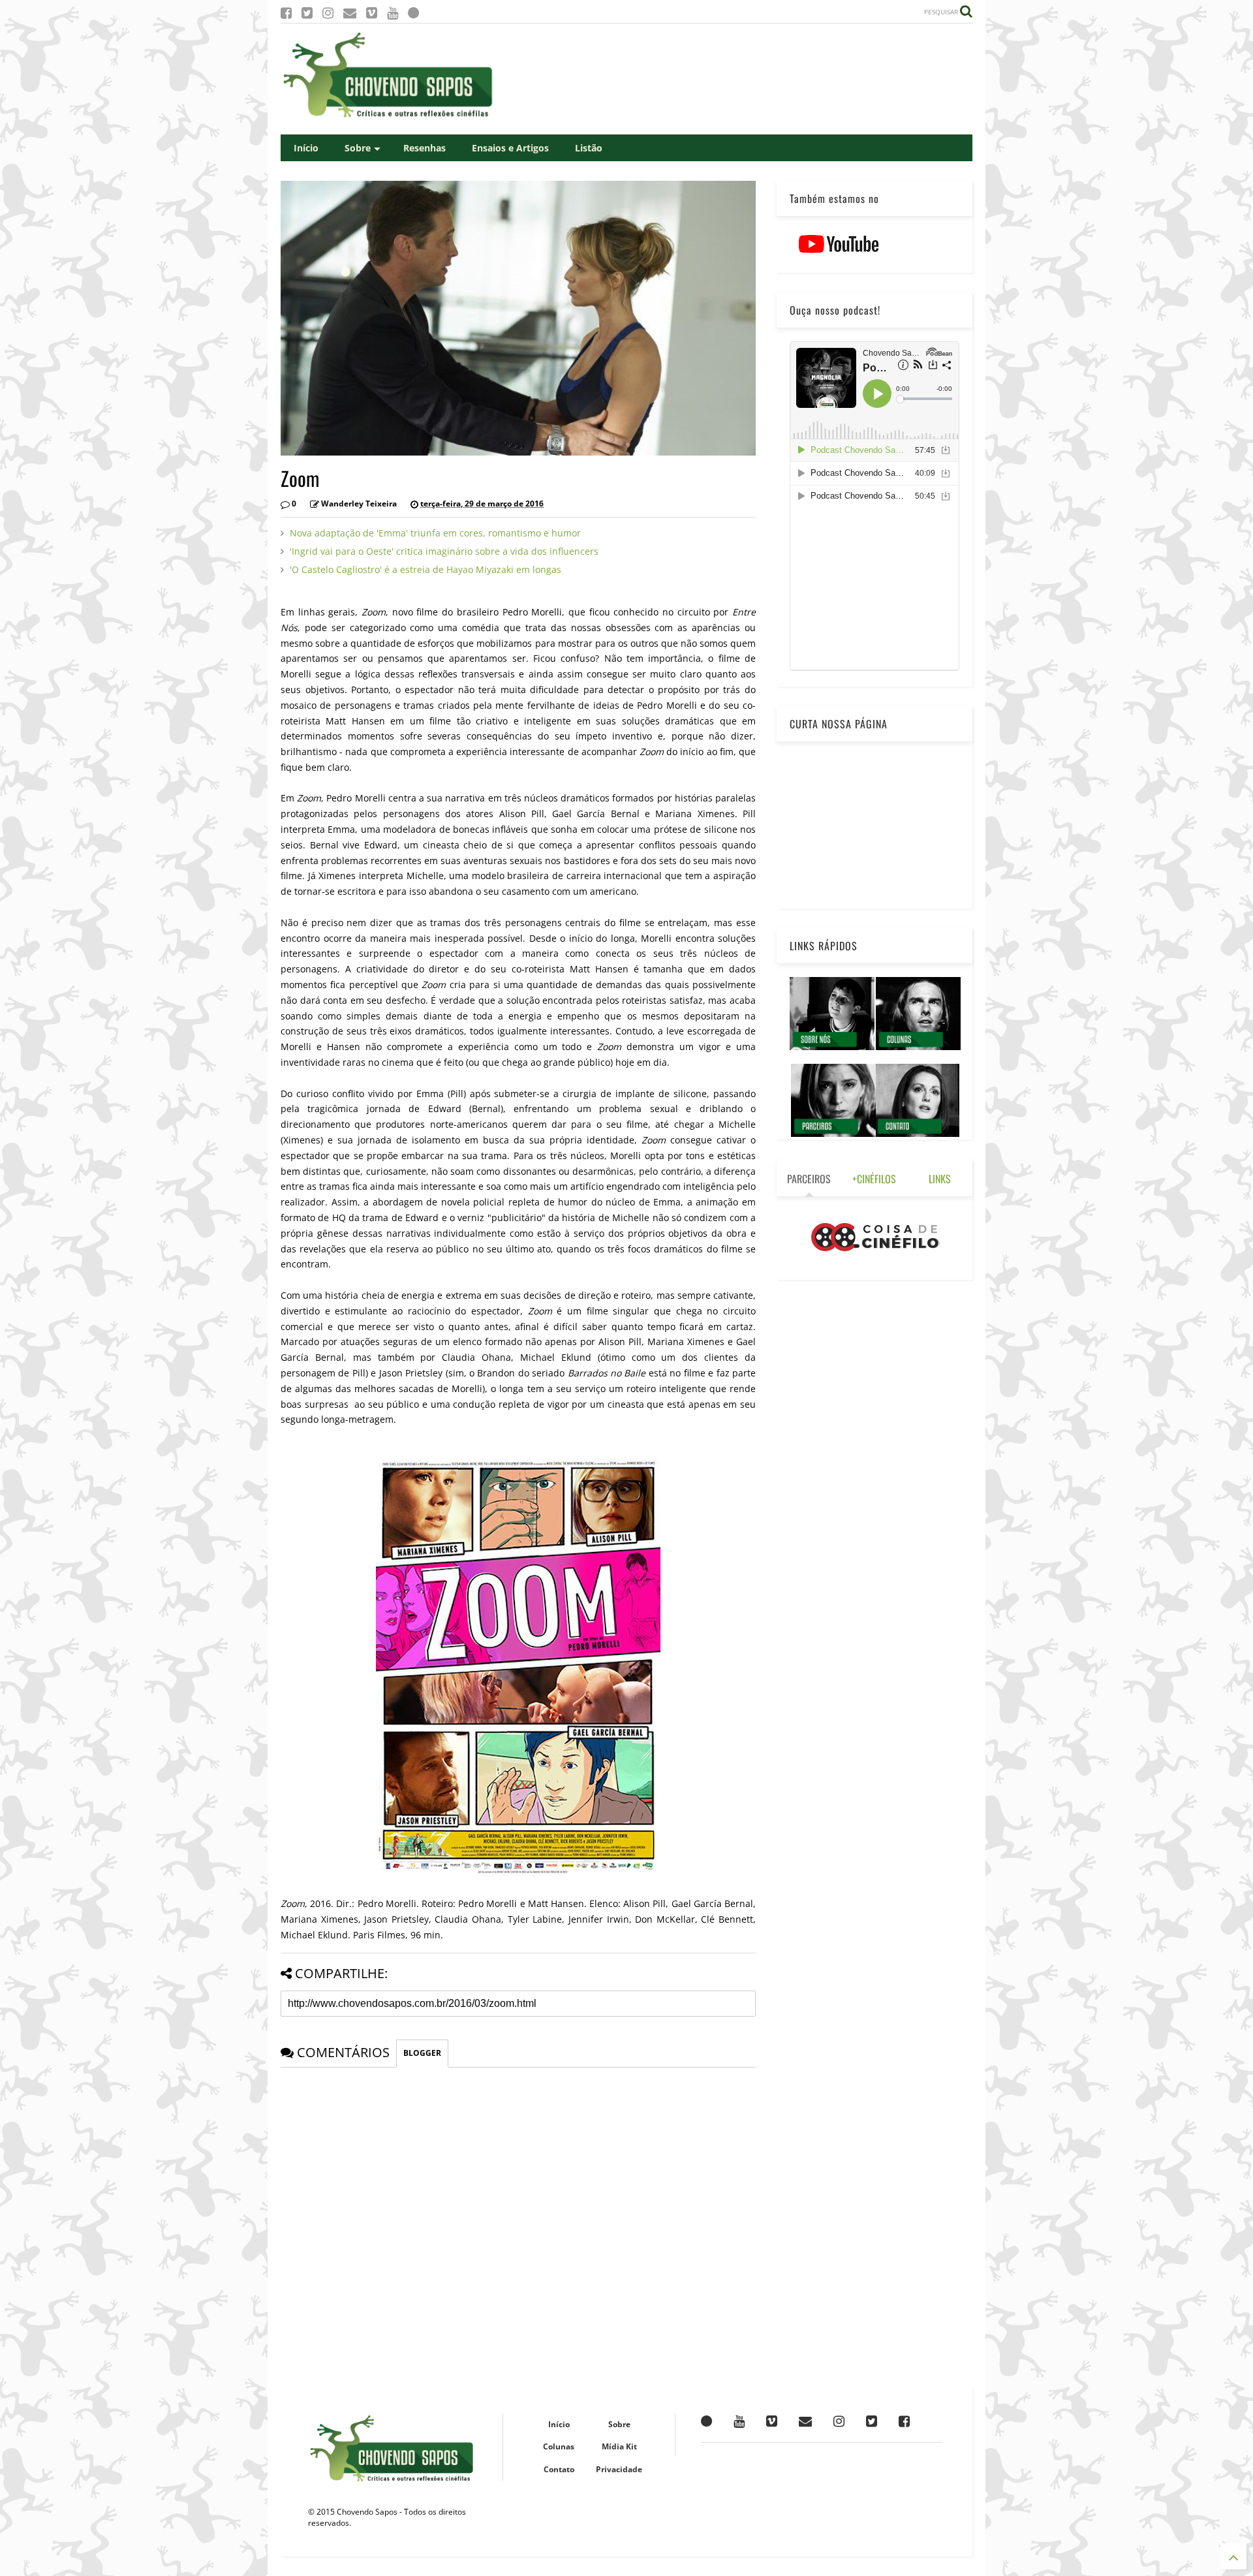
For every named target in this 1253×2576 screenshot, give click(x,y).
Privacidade (619, 2469)
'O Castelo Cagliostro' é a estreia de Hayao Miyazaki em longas (425, 569)
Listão (589, 148)
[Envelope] (350, 13)
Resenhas (425, 148)
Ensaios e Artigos (510, 148)
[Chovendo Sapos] (389, 118)
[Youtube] (393, 13)
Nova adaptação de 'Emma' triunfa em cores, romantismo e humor (435, 533)
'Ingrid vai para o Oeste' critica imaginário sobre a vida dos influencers (444, 551)
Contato (559, 2469)
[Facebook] (286, 13)
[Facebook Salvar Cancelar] (904, 2421)
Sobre (358, 148)
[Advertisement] (735, 79)
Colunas (559, 2446)
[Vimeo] (372, 13)
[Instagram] (328, 13)
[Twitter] (307, 13)
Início (306, 148)
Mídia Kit (619, 2446)
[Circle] (413, 13)
